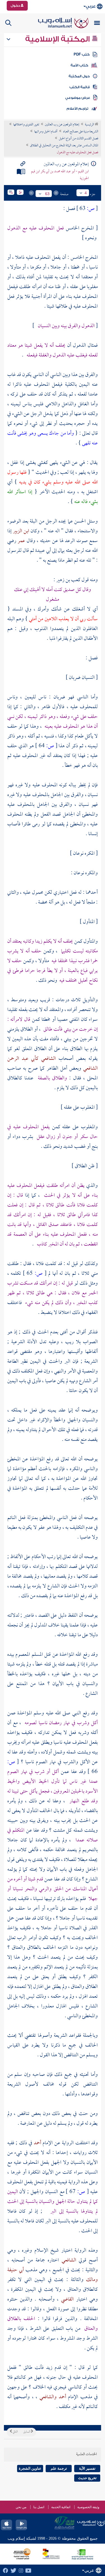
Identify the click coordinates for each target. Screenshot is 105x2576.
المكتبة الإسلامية (58, 39)
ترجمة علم (59, 2468)
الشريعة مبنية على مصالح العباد (81, 132)
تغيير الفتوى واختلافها (26, 125)
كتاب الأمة (79, 65)
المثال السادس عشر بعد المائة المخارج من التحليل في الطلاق (64, 146)
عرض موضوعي (78, 98)
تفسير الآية (87, 2468)
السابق (27, 2432)
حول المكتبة (79, 76)
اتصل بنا (39, 2507)
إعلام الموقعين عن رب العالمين (62, 125)
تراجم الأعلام (77, 109)
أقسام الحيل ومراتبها (46, 132)
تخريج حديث (87, 2478)
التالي (15, 2432)
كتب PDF (82, 54)
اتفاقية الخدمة (61, 2507)
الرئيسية (90, 125)
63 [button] (47, 194)
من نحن (21, 2507)
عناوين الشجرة (30, 2468)
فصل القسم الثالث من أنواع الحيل (79, 139)
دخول (16, 6)
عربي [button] (91, 6)
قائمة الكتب (80, 87)
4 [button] (86, 193)
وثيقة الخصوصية (88, 2507)
